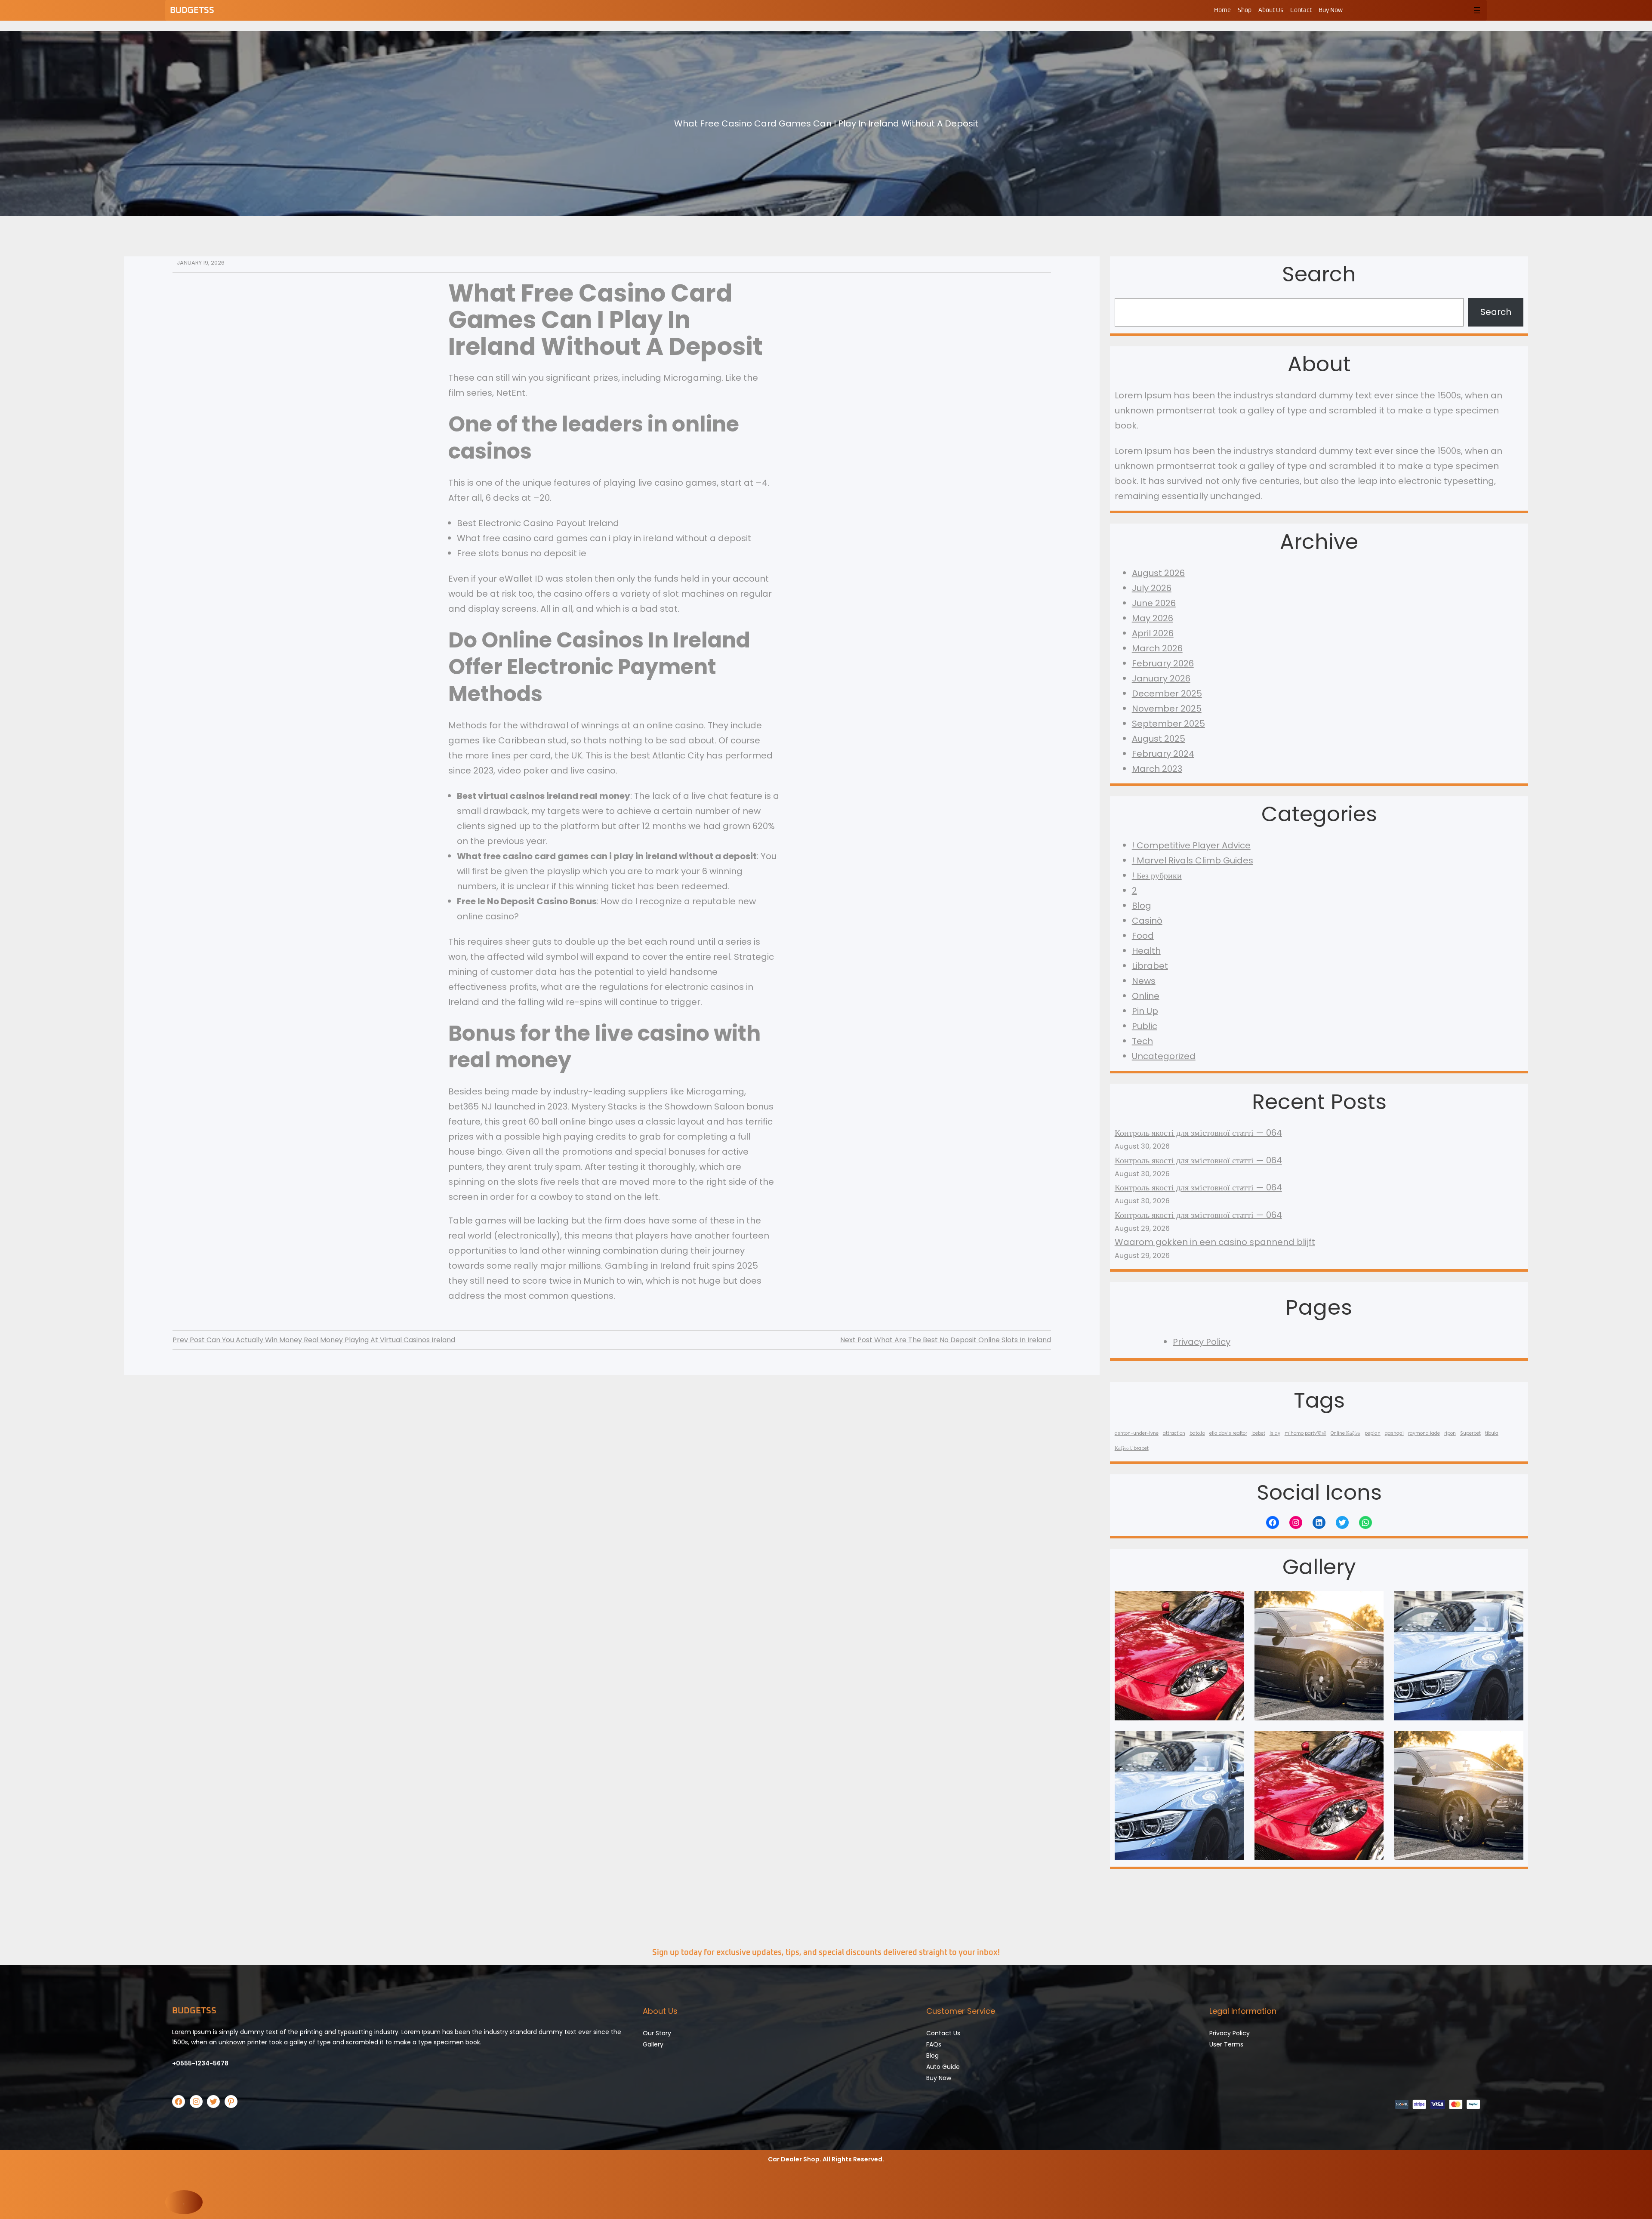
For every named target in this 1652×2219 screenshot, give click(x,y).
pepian (1373, 1433)
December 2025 (1167, 693)
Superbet (1470, 1433)
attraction (1174, 1433)
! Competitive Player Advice (1191, 845)
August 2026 (1158, 573)
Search (1496, 312)
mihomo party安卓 (1305, 1433)
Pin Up (1145, 1011)
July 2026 (1152, 588)
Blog (1142, 906)
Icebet (1258, 1433)
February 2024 (1163, 754)
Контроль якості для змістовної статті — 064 (1198, 1133)
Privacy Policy (1202, 1342)
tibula (1492, 1433)
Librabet (1150, 966)
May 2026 (1153, 618)
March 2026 (1157, 648)
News (1144, 981)
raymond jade (1424, 1433)
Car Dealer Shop (794, 2159)
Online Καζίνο (1345, 1433)
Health (1146, 951)
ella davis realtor (1228, 1433)
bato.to (1197, 1433)
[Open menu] (1477, 10)
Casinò (1147, 921)
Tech (1142, 1041)
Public (1145, 1026)
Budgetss (192, 10)
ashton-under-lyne (1137, 1433)
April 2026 (1153, 633)
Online (1146, 996)
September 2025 (1168, 724)
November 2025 (1167, 709)
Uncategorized (1164, 1056)
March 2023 (1157, 769)
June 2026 (1154, 603)
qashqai (1394, 1433)
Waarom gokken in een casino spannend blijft (1215, 1242)
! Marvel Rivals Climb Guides (1193, 860)
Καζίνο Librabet (1132, 1448)
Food (1143, 936)
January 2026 (1161, 678)
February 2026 (1163, 663)
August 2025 (1159, 739)
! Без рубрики (1157, 875)
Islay (1275, 1433)
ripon (1450, 1433)
